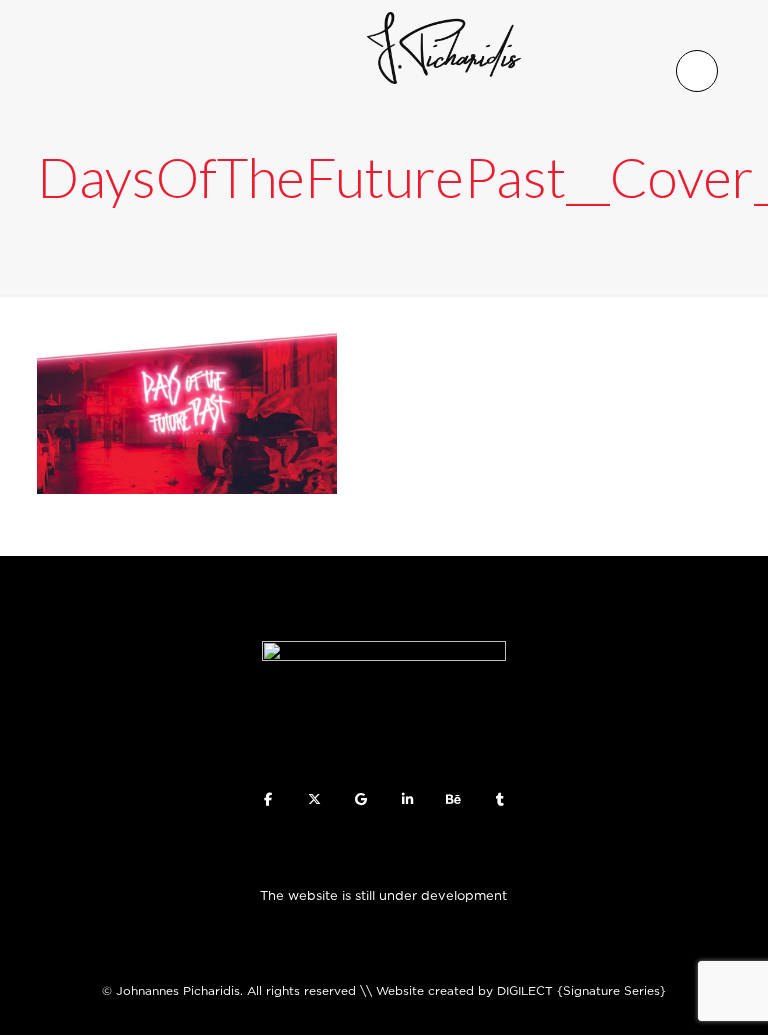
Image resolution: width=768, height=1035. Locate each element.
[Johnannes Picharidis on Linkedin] (407, 799)
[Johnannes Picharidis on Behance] (453, 799)
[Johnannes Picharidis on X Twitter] (314, 799)
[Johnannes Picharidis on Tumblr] (500, 799)
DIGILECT (525, 990)
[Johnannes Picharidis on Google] (360, 799)
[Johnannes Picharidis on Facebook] (267, 799)
